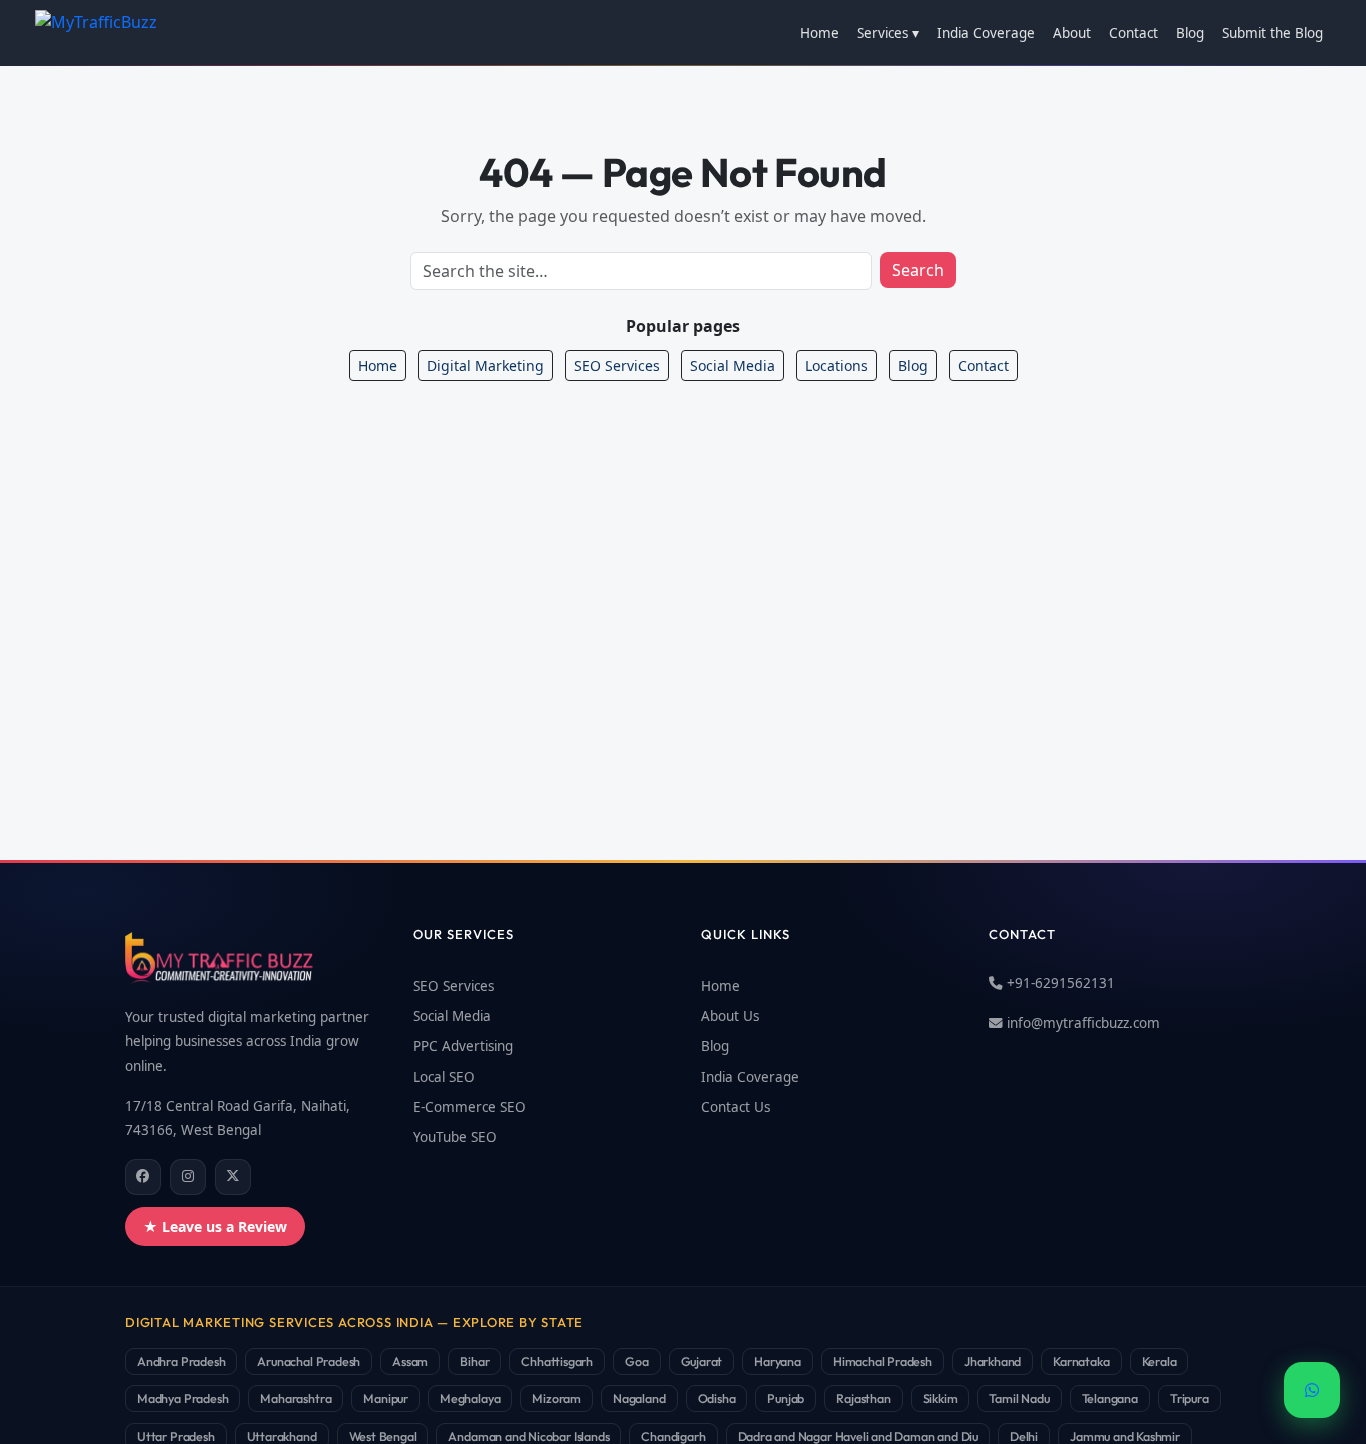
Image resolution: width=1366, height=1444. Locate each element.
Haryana (777, 1361)
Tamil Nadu (1019, 1398)
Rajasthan (863, 1398)
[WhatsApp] (1312, 1390)
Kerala (1159, 1361)
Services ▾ (888, 33)
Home (819, 33)
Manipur (385, 1398)
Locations (836, 365)
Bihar (474, 1361)
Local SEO (444, 1077)
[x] (233, 1177)
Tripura (1189, 1398)
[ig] (188, 1177)
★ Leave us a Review (215, 1226)
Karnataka (1081, 1361)
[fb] (143, 1177)
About (1072, 33)
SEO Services (617, 365)
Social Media (732, 365)
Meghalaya (470, 1398)
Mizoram (556, 1398)
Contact (1133, 33)
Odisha (717, 1398)
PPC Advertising (463, 1046)
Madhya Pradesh (182, 1398)
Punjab (785, 1398)
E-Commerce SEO (469, 1107)
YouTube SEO (455, 1137)
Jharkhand (992, 1361)
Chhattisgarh (557, 1361)
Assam (410, 1361)
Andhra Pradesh (181, 1361)
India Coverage (986, 33)
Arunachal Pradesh (308, 1361)
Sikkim (940, 1398)
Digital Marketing (485, 365)
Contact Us (735, 1107)
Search (918, 270)
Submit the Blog (1272, 33)
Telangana (1110, 1398)
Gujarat (702, 1361)
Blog (1190, 33)
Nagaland (639, 1398)
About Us (730, 1016)
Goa (636, 1361)
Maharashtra (295, 1398)
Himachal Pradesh (882, 1361)
